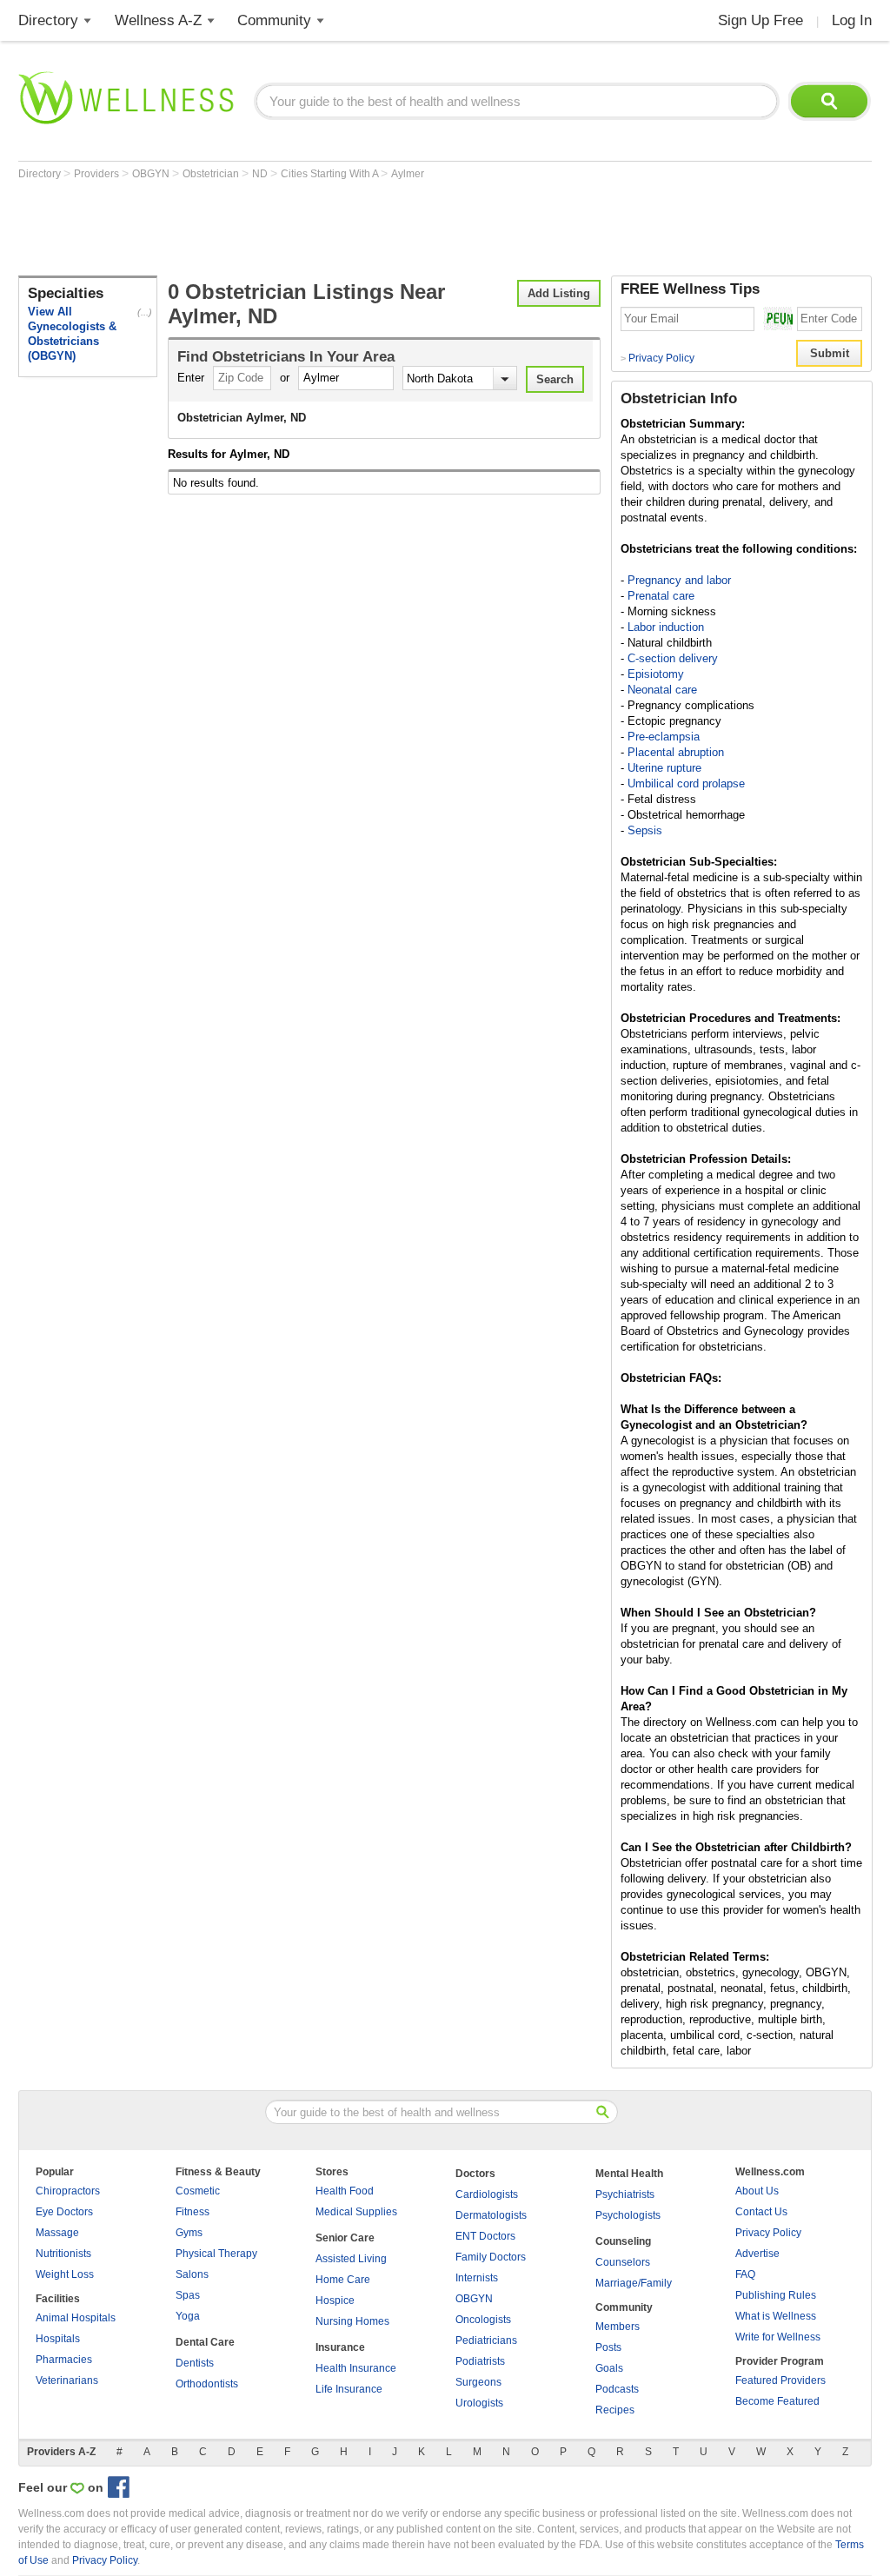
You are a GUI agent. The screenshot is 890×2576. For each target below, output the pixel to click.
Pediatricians (486, 2340)
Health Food (345, 2191)
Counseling (623, 2241)
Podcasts (617, 2389)
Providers (98, 174)
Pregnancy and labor (679, 580)
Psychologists (628, 2215)
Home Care (343, 2280)
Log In (852, 20)
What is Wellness (776, 2316)
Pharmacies (64, 2360)
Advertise (757, 2254)
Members (618, 2327)
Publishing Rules (776, 2295)
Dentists (195, 2363)
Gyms (189, 2233)
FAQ (745, 2274)
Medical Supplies (356, 2212)
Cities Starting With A (331, 174)
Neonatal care (662, 690)
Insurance (340, 2347)
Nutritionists (63, 2254)
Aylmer (408, 174)
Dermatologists (491, 2215)
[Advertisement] (335, 228)
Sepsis (645, 830)
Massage (57, 2233)
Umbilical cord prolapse (686, 783)
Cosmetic (198, 2191)
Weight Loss (65, 2274)
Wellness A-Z (158, 20)
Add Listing (559, 293)
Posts (608, 2347)
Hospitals (58, 2339)
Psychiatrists (625, 2194)
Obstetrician (212, 174)
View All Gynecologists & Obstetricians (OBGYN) (72, 334)
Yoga (188, 2316)
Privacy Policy (658, 358)
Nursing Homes (352, 2321)
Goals (609, 2368)
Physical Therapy (216, 2254)
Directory (48, 20)
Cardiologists (487, 2194)
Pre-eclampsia (664, 737)
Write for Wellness (778, 2337)
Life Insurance (349, 2389)
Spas (188, 2295)
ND (261, 174)
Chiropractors (68, 2191)
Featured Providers (780, 2380)
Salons (192, 2274)
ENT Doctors (485, 2236)
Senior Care (345, 2238)
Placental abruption (676, 752)
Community (274, 20)
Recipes (615, 2410)
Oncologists (483, 2320)
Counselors (623, 2262)
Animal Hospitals (76, 2318)
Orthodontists (207, 2384)
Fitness (193, 2212)
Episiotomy (656, 674)
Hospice (335, 2300)
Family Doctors (491, 2257)
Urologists (479, 2403)
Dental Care (205, 2342)
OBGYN (152, 174)
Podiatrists (480, 2361)
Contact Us (761, 2212)
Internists (477, 2278)
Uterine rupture (664, 768)
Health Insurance (356, 2368)
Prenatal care (661, 596)
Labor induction (666, 627)
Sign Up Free (760, 20)
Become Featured (777, 2401)
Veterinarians (67, 2380)
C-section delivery (673, 658)
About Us (757, 2191)
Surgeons (478, 2382)
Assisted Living (351, 2259)
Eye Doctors (64, 2212)
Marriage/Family (634, 2283)
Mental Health (629, 2174)
